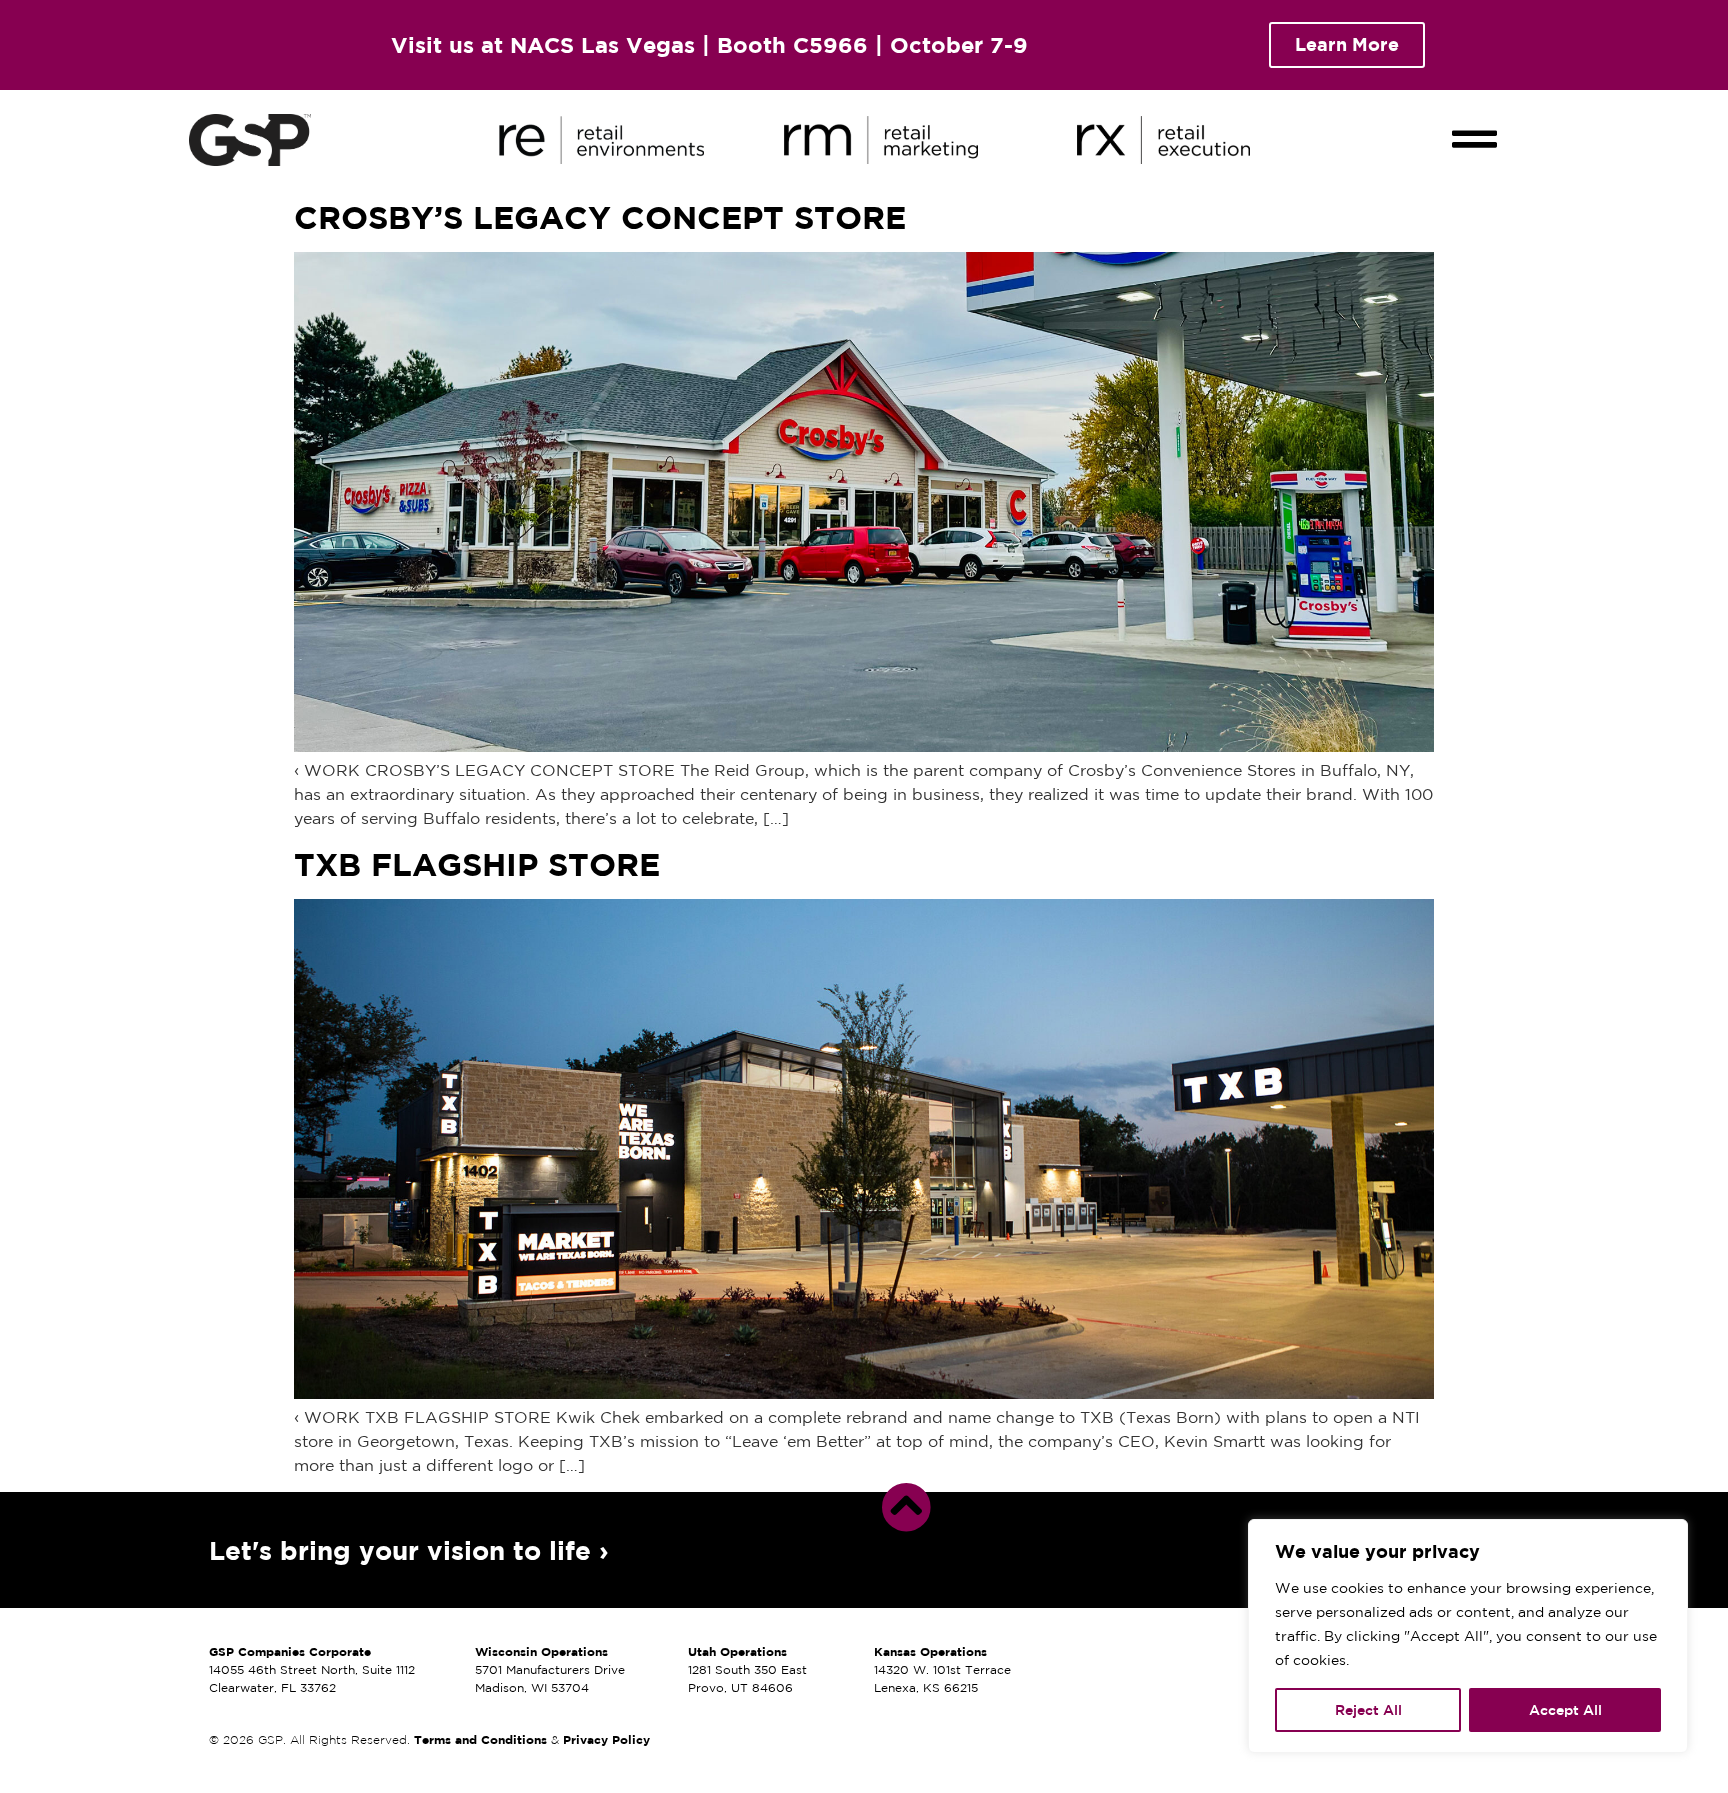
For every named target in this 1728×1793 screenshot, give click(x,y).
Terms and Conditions (480, 1739)
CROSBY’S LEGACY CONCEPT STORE (600, 217)
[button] (1475, 122)
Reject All (1368, 1710)
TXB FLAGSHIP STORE (477, 864)
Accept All (1565, 1710)
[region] (1468, 1636)
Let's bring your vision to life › (409, 1550)
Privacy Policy (606, 1739)
